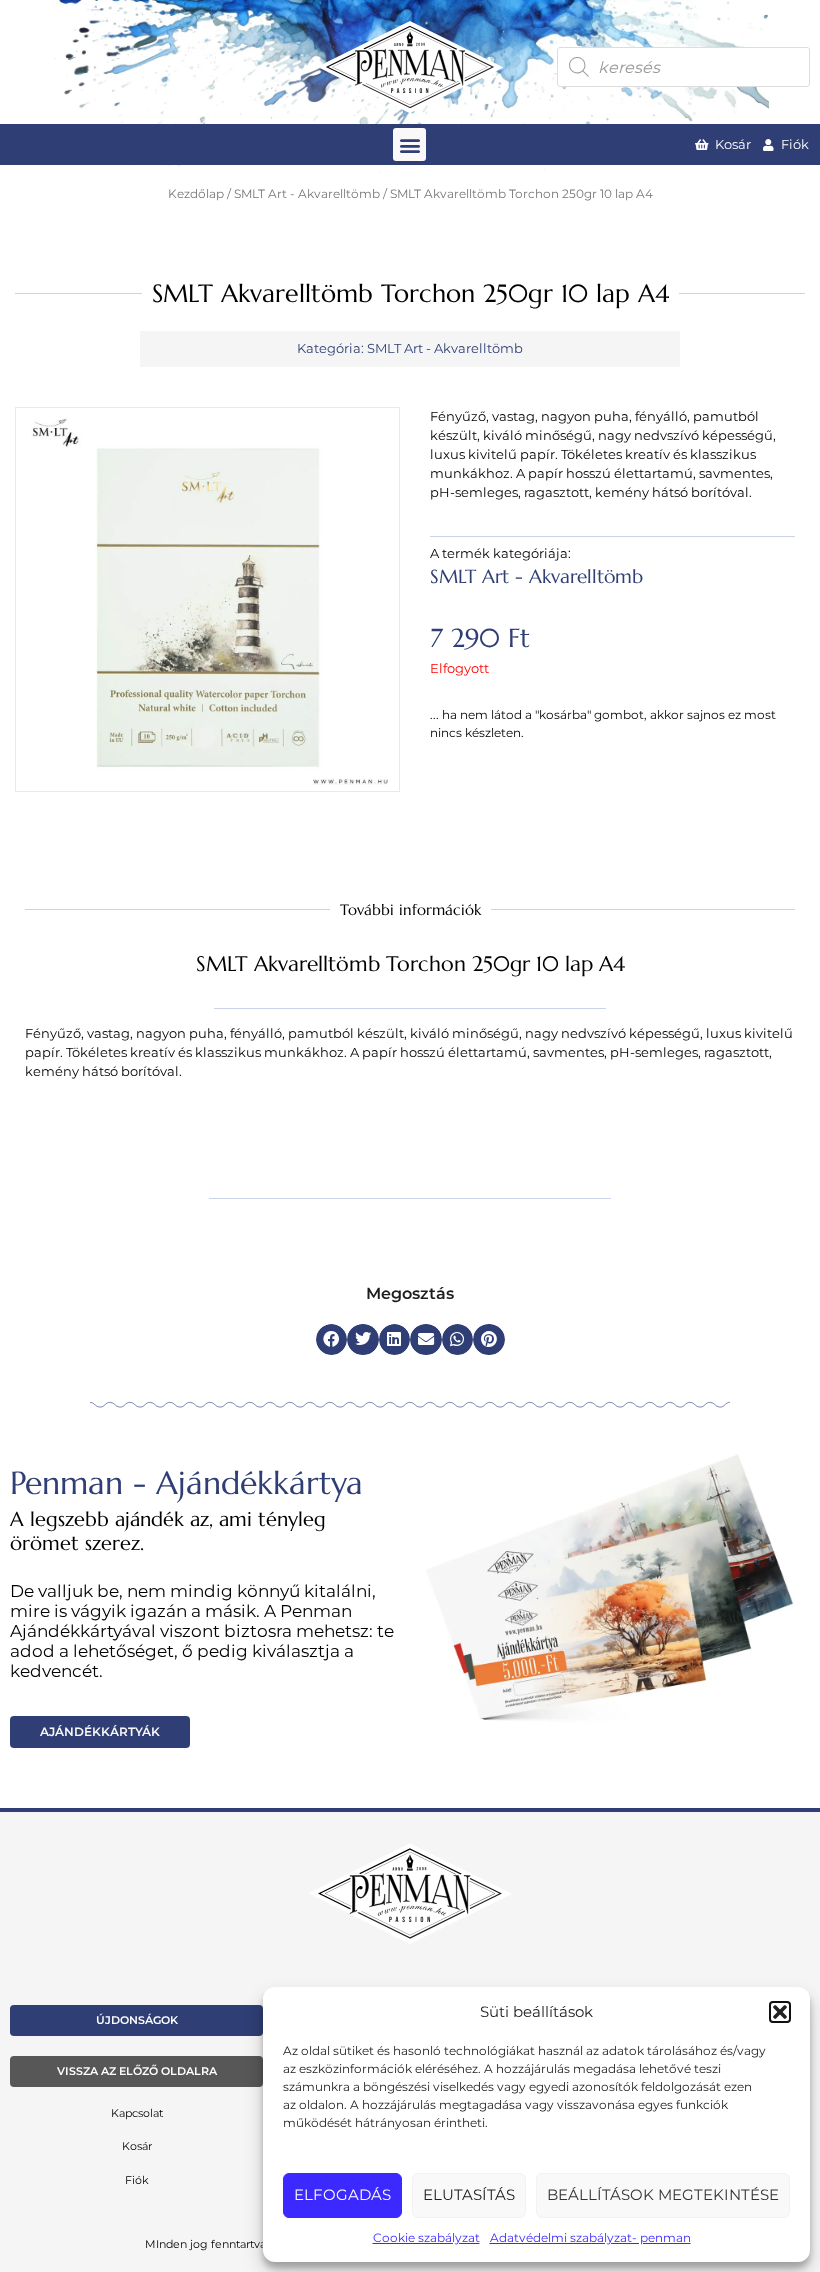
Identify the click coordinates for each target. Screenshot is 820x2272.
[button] (780, 2012)
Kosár (137, 2146)
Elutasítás (469, 2194)
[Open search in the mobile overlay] (683, 67)
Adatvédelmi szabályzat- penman (590, 2237)
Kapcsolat (137, 2113)
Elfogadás (342, 2194)
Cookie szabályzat (426, 2237)
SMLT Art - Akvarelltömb (307, 194)
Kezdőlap (196, 194)
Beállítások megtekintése (663, 2194)
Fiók (137, 2180)
